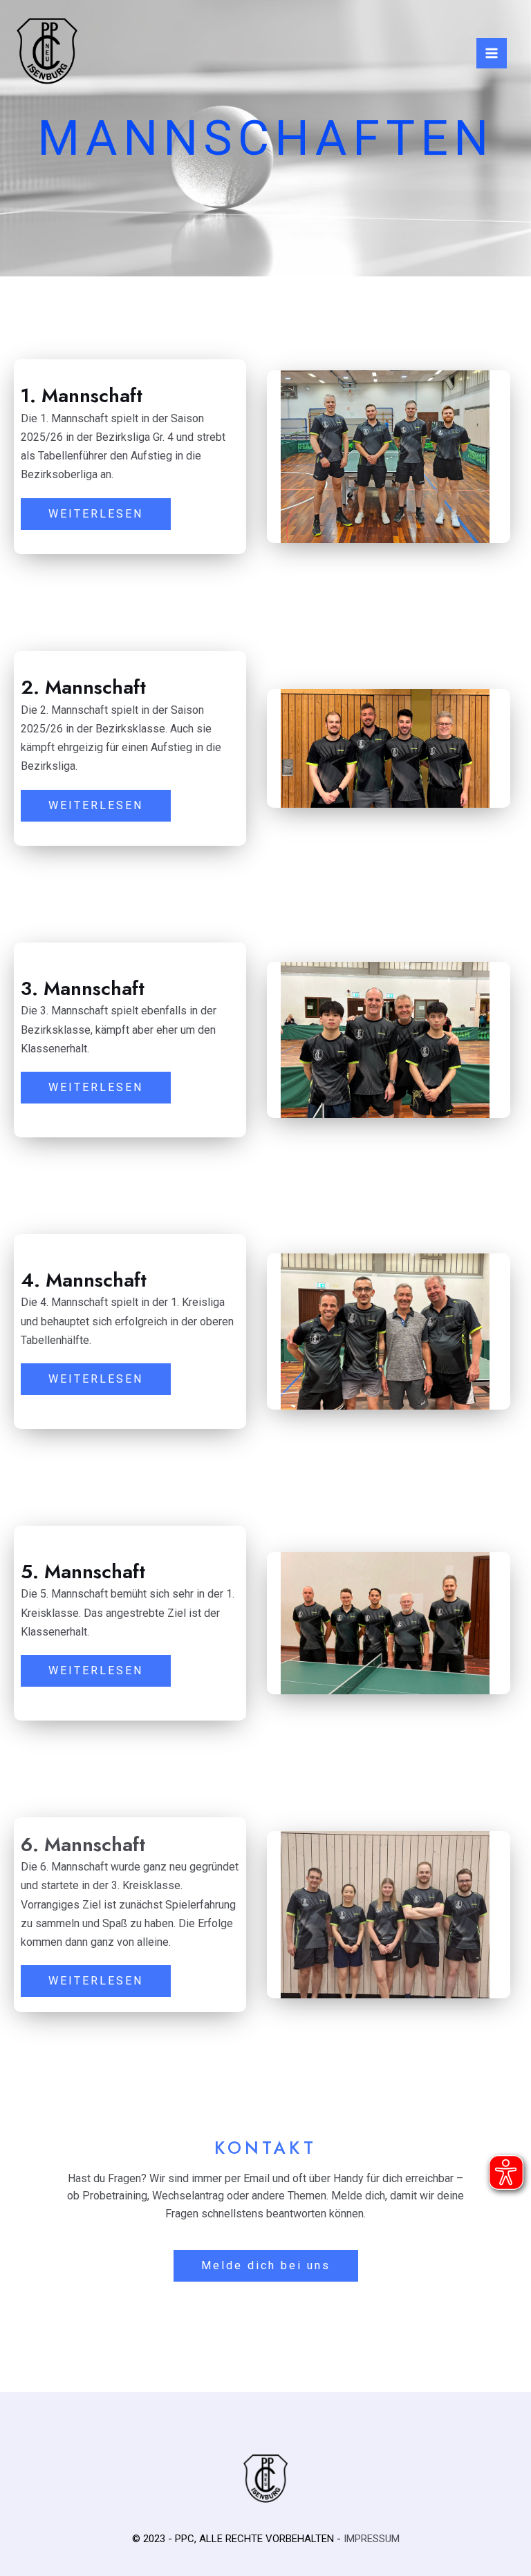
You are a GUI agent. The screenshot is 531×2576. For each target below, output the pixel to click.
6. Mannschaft (83, 1845)
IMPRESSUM (372, 2539)
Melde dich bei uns (266, 2265)
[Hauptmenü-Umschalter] (492, 53)
